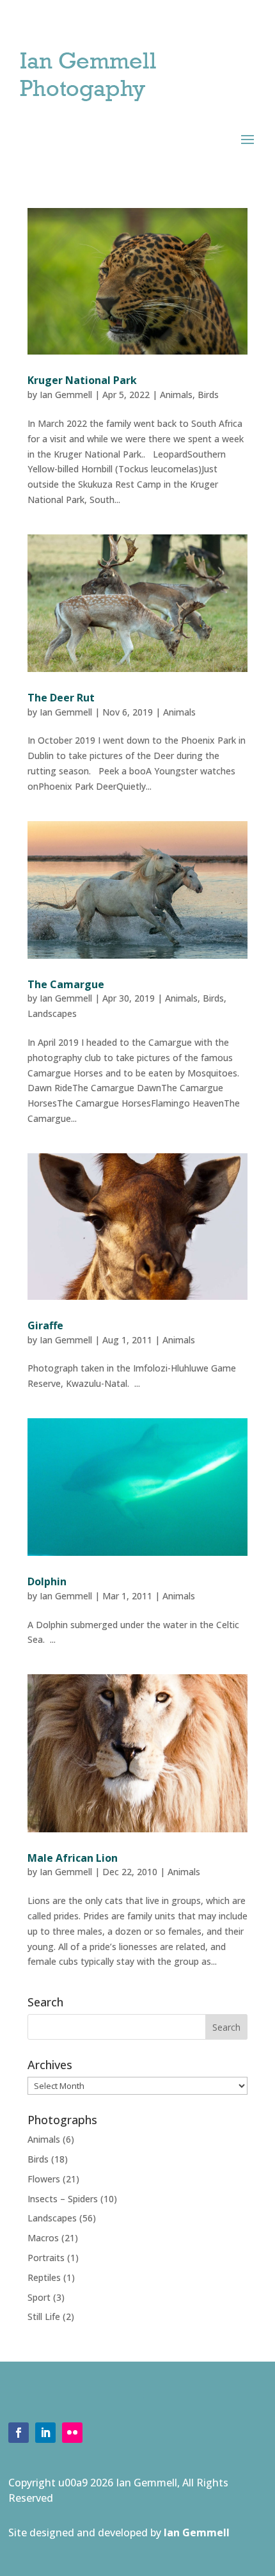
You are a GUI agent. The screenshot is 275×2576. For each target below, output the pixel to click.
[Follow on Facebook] (19, 2433)
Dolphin (47, 1581)
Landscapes (52, 1013)
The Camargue (66, 984)
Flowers (44, 2179)
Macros (43, 2238)
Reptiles (44, 2277)
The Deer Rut (61, 698)
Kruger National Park (82, 380)
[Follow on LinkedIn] (45, 2433)
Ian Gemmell (66, 395)
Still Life (44, 2316)
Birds (208, 395)
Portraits (46, 2258)
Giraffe (45, 1325)
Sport (39, 2297)
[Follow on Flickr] (72, 2433)
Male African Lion (73, 1858)
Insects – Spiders (63, 2199)
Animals (176, 395)
